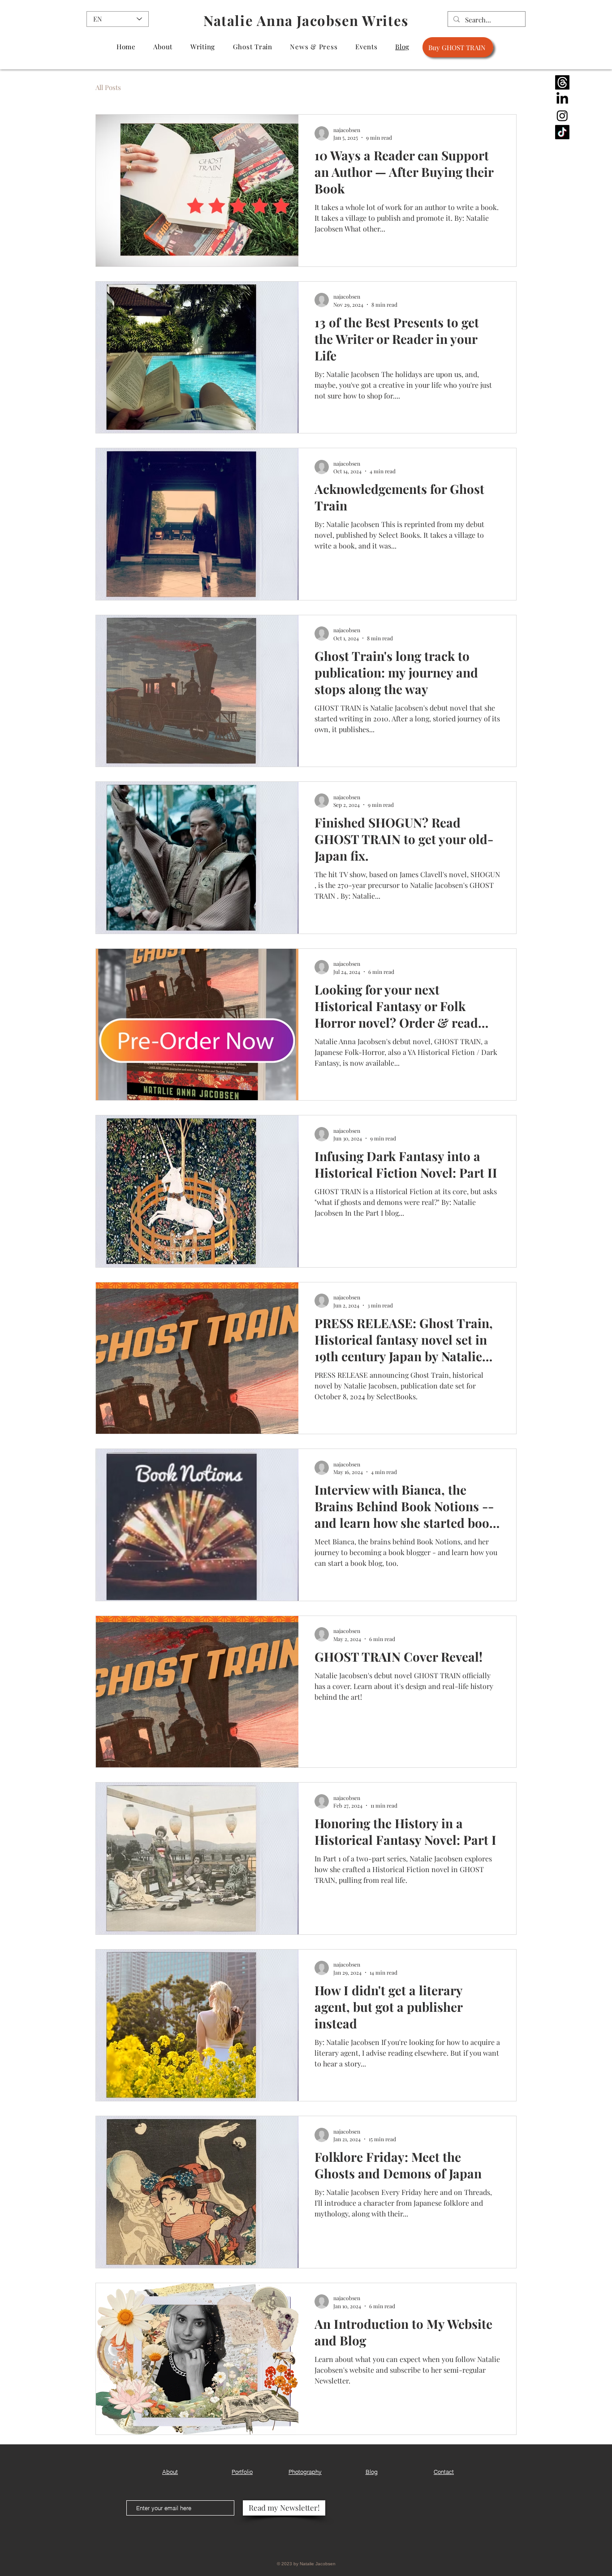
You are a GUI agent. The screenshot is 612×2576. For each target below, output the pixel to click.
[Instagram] (562, 116)
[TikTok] (562, 132)
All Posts (108, 87)
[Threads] (562, 82)
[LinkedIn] (562, 99)
